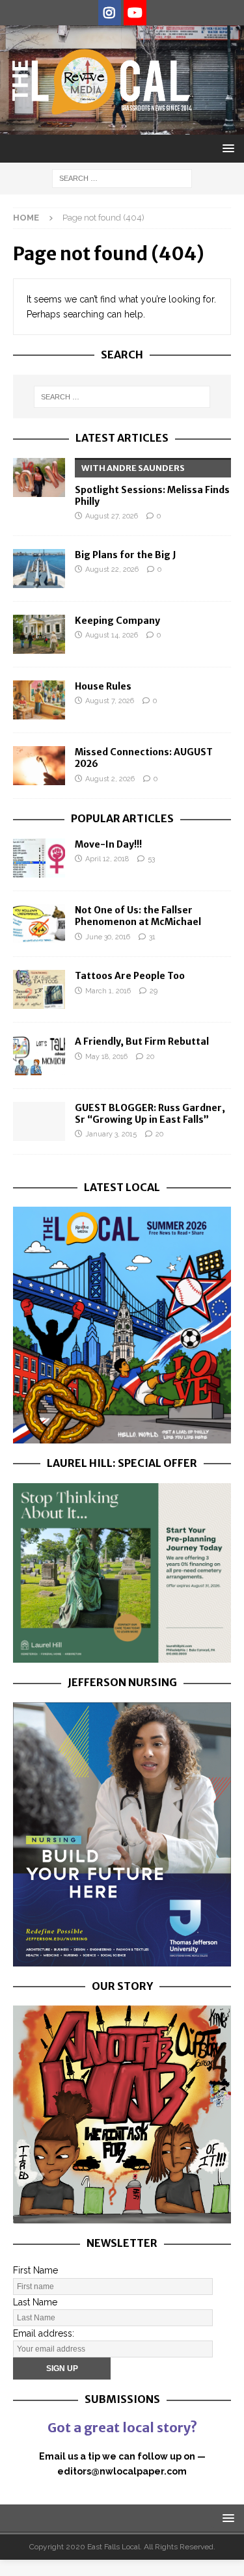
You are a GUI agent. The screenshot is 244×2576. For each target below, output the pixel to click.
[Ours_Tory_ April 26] (122, 2216)
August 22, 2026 (112, 570)
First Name (35, 2270)
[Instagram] (110, 13)
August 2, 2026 (110, 779)
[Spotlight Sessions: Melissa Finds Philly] (39, 477)
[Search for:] (122, 178)
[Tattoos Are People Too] (39, 989)
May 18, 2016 (106, 1057)
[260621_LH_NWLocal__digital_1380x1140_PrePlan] (122, 1656)
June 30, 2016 (108, 937)
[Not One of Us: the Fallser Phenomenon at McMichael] (39, 924)
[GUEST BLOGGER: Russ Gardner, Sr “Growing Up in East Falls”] (39, 1121)
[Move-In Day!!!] (39, 858)
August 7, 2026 (110, 701)
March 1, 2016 (108, 991)
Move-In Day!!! (108, 844)
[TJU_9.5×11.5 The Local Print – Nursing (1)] (122, 1959)
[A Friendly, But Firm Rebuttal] (39, 1055)
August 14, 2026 (112, 635)
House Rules (103, 686)
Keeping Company (117, 621)
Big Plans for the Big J (126, 555)
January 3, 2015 (111, 1134)
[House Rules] (39, 700)
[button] (226, 148)
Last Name (35, 2302)
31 (152, 937)
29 (154, 991)
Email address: (44, 2333)
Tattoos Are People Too (130, 976)
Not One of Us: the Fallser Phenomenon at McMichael (138, 916)
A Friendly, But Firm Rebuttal (142, 1041)
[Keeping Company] (39, 634)
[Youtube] (135, 13)
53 (151, 859)
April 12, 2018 (107, 859)
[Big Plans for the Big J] (39, 569)
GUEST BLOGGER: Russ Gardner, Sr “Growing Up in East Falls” (150, 1114)
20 (150, 1057)
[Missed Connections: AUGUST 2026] (39, 766)
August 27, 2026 (112, 516)
